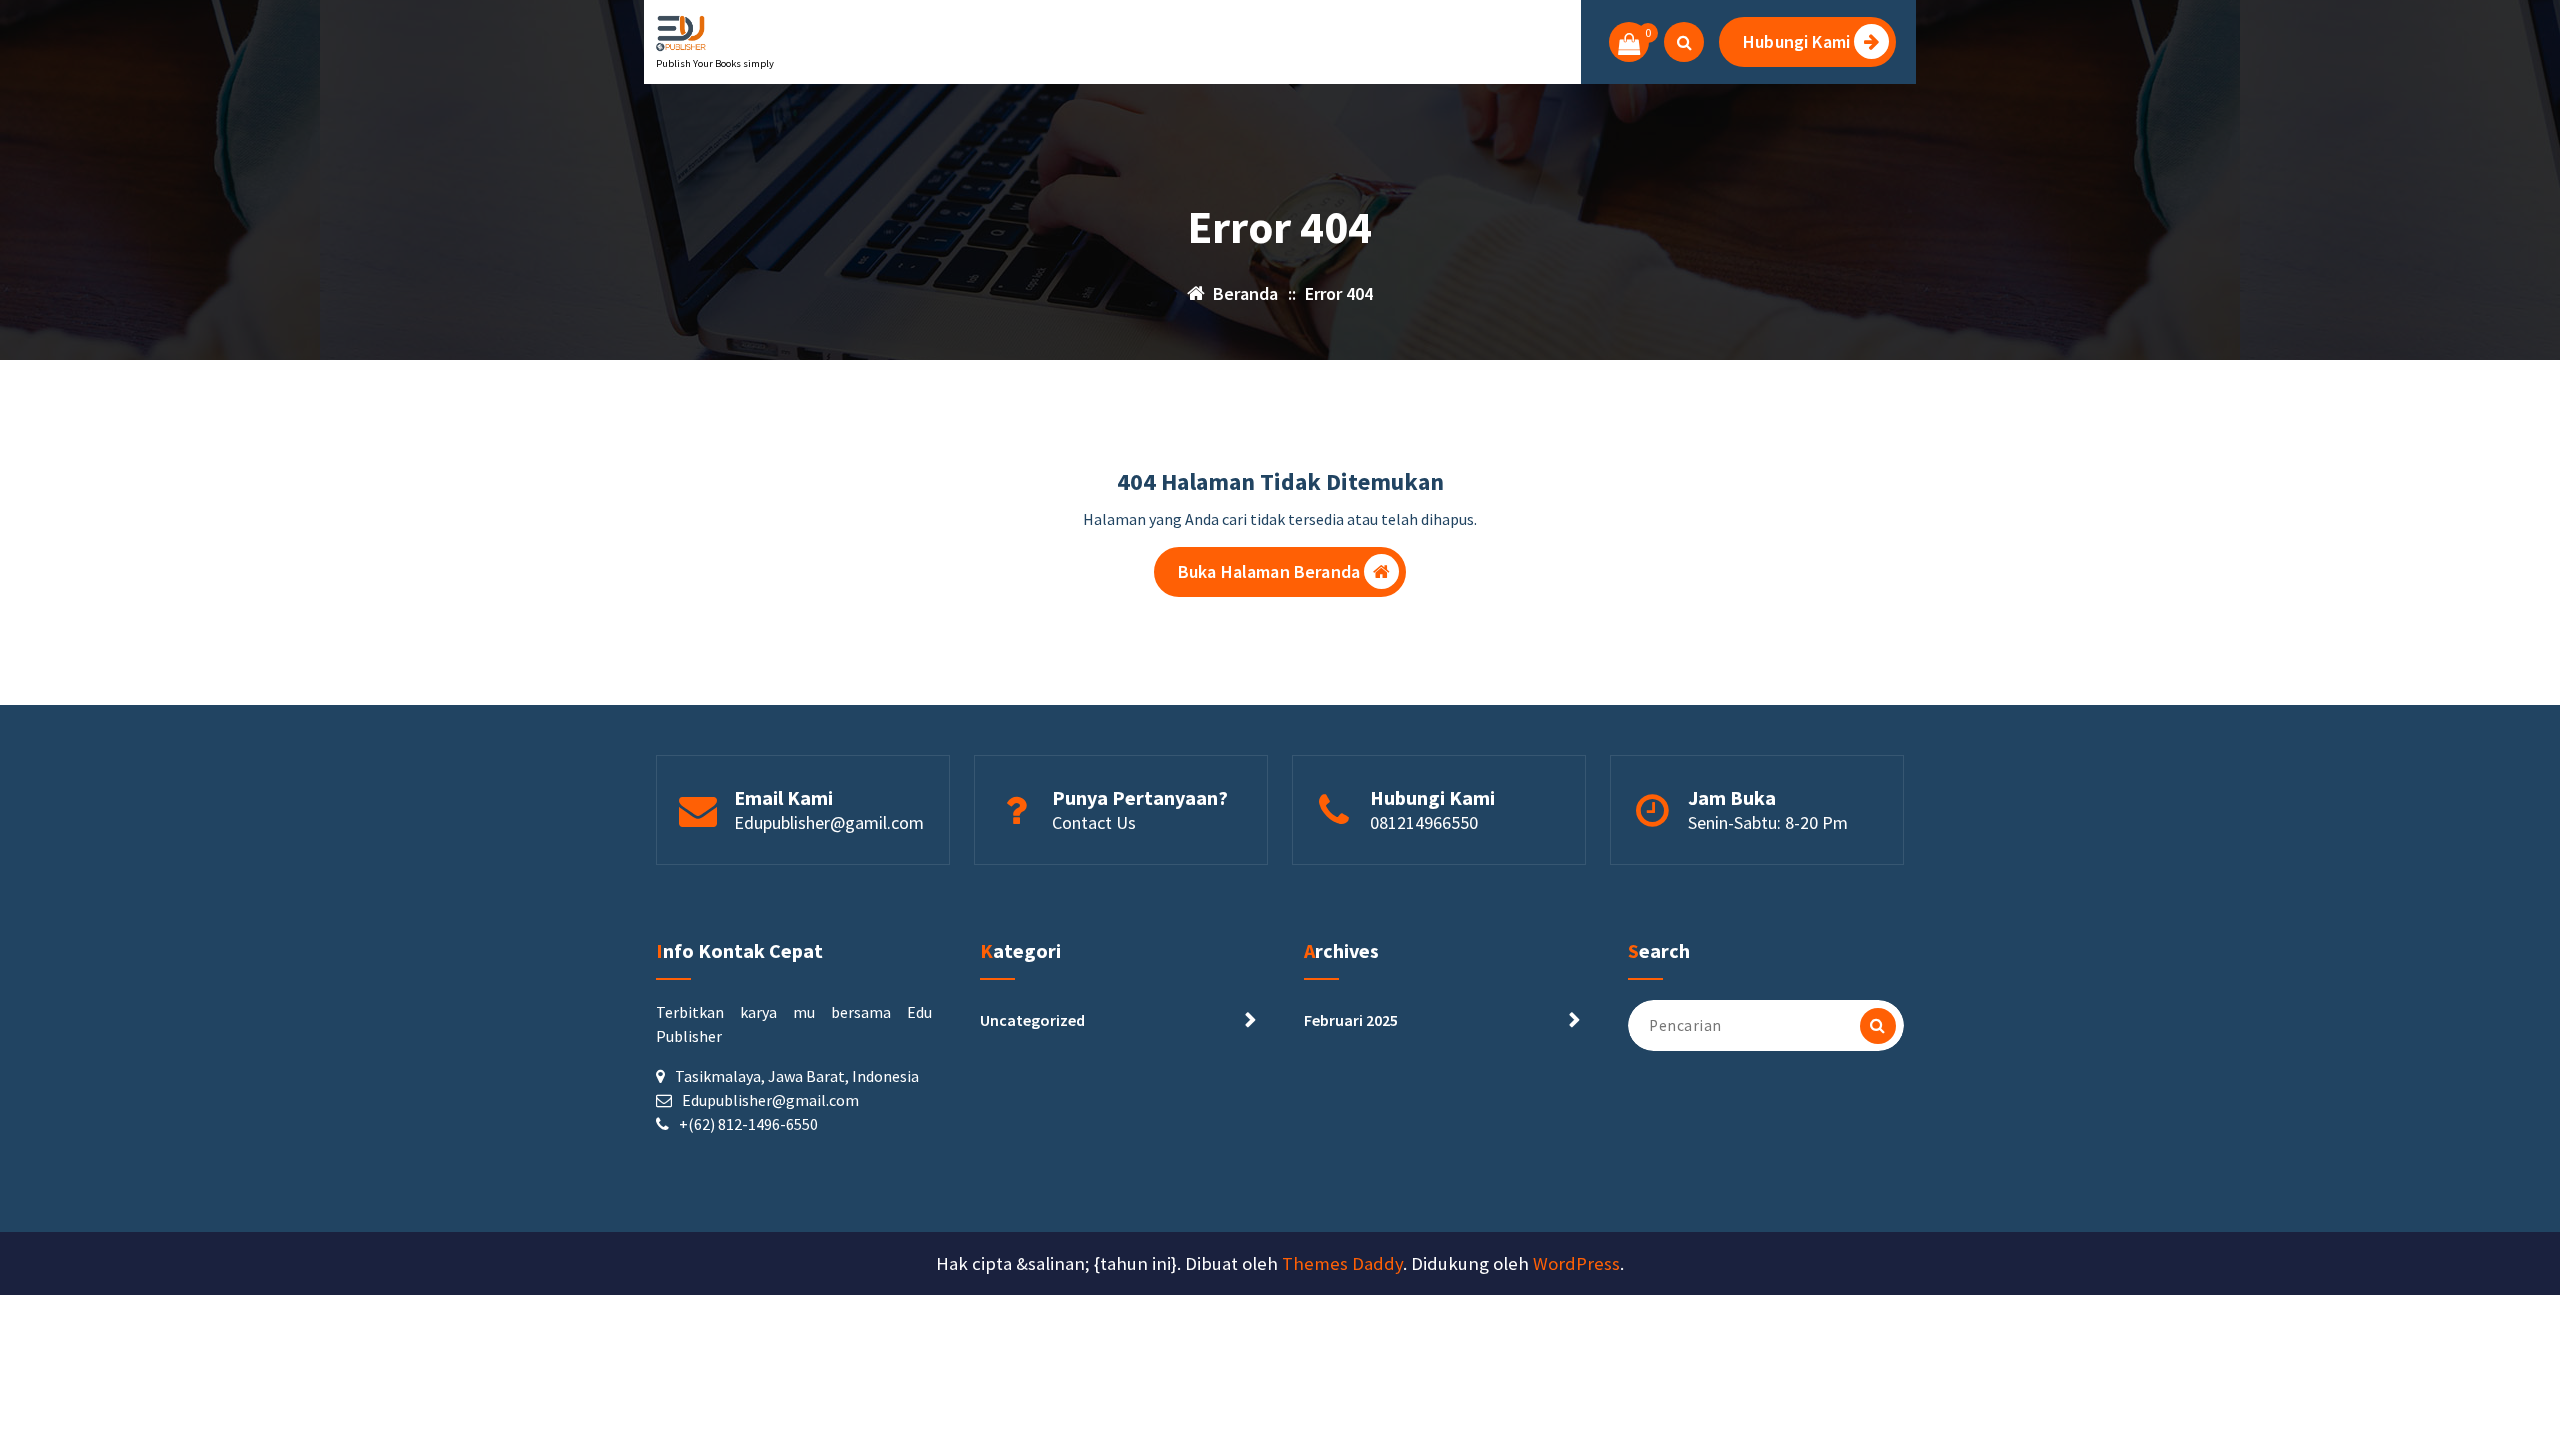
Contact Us (1094, 822)
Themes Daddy (1342, 1263)
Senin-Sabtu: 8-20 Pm (1768, 822)
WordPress (1576, 1263)
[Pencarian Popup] (1684, 42)
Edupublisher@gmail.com (770, 1100)
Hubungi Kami (1796, 41)
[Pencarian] (1878, 1026)
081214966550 (1424, 822)
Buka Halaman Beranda (1269, 571)
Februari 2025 (1351, 1020)
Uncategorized (1032, 1020)
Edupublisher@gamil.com (829, 822)
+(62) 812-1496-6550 (748, 1124)
